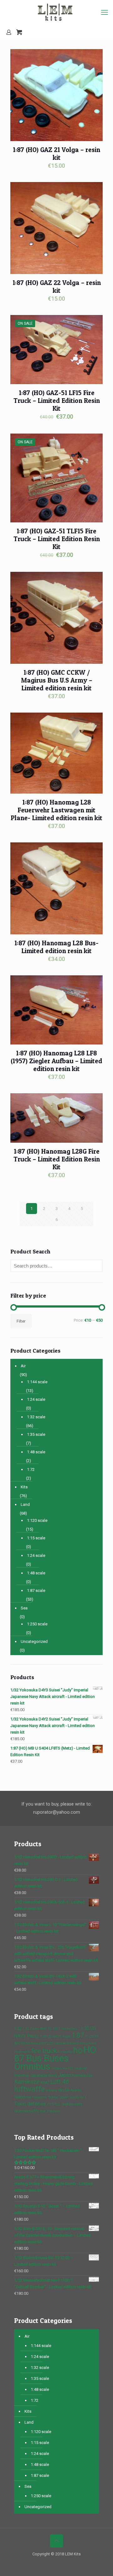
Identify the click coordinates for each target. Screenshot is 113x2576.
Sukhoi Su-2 (78, 2097)
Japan (65, 2075)
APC (17, 2043)
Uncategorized (34, 1641)
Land (25, 1504)
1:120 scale (37, 1520)
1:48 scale (36, 1452)
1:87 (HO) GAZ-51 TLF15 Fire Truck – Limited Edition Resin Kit (57, 539)
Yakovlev (54, 2111)
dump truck (88, 2043)
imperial (81, 2068)
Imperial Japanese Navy (36, 2075)
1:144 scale (37, 1382)
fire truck (44, 2051)
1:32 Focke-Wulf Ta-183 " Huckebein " (51, 2029)
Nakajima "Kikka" (46, 2097)
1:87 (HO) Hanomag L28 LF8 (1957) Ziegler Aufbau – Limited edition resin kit (56, 1061)
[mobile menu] (105, 13)
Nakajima (23, 2097)
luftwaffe (30, 2089)
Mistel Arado (70, 2090)
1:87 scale (36, 1590)
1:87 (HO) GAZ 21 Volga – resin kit (56, 154)
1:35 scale (36, 1434)
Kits (24, 1487)
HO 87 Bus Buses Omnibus (55, 2058)
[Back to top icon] (56, 2541)
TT (49, 2104)
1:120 (89, 2037)
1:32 (18, 2028)
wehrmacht (72, 2104)
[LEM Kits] (56, 13)
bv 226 (47, 2043)
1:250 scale (37, 1624)
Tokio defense (30, 2104)
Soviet (64, 2097)
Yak (43, 2111)
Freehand (65, 2052)
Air (23, 1366)
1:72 (31, 1469)
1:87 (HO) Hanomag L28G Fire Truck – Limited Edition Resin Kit (57, 1159)
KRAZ (45, 2083)
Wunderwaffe (27, 2111)
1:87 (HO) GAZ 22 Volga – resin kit (57, 287)
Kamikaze (27, 2082)
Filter (21, 1321)
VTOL (56, 2104)
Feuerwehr (22, 2052)
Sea (24, 1608)
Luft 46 (60, 2082)
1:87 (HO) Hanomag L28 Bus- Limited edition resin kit (56, 947)
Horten (56, 2068)
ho (78, 2050)
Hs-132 (68, 2068)
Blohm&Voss (31, 2043)
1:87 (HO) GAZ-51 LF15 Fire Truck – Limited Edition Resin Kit (57, 401)
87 (96, 2037)
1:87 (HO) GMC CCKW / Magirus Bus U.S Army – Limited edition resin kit (57, 680)
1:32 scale (36, 1417)
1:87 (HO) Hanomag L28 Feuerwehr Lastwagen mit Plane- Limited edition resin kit (56, 810)
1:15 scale (36, 1538)
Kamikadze (82, 2075)
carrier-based (66, 2043)
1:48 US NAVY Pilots (55, 2037)
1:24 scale (36, 1399)
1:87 (78, 2035)
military (51, 2090)
